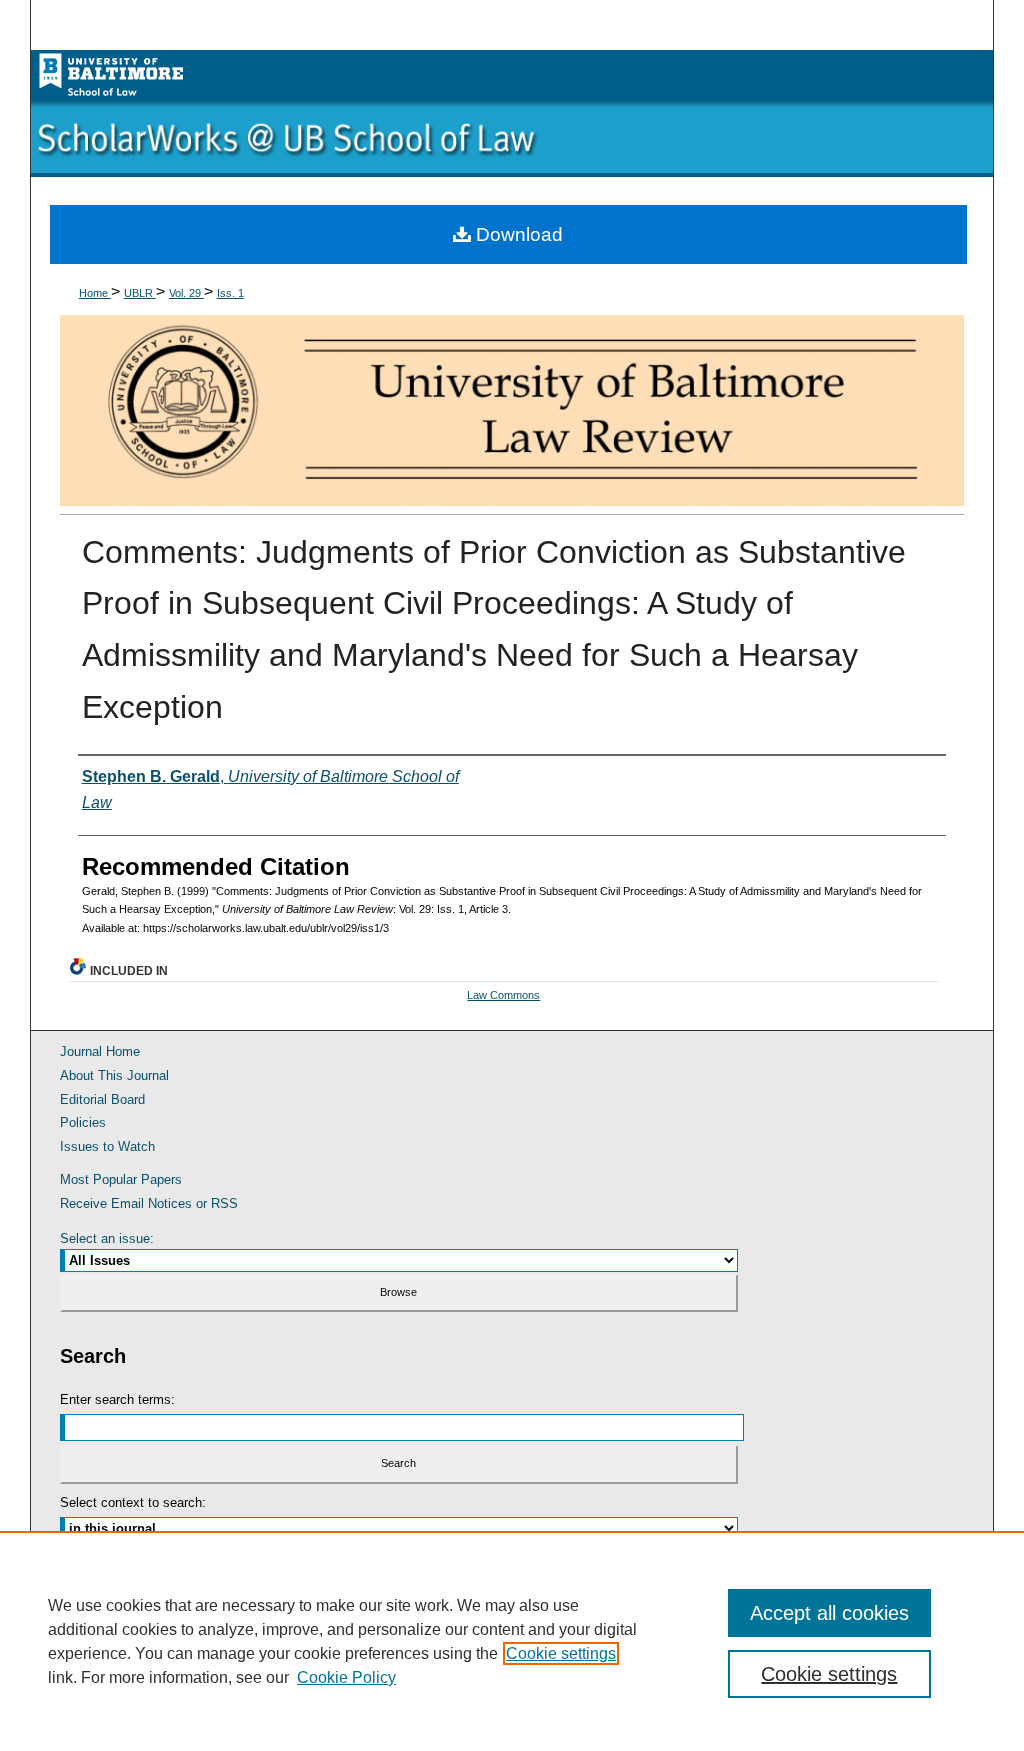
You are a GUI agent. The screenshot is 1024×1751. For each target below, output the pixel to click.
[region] (512, 1641)
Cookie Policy (346, 1677)
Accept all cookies (829, 1613)
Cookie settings (561, 1653)
